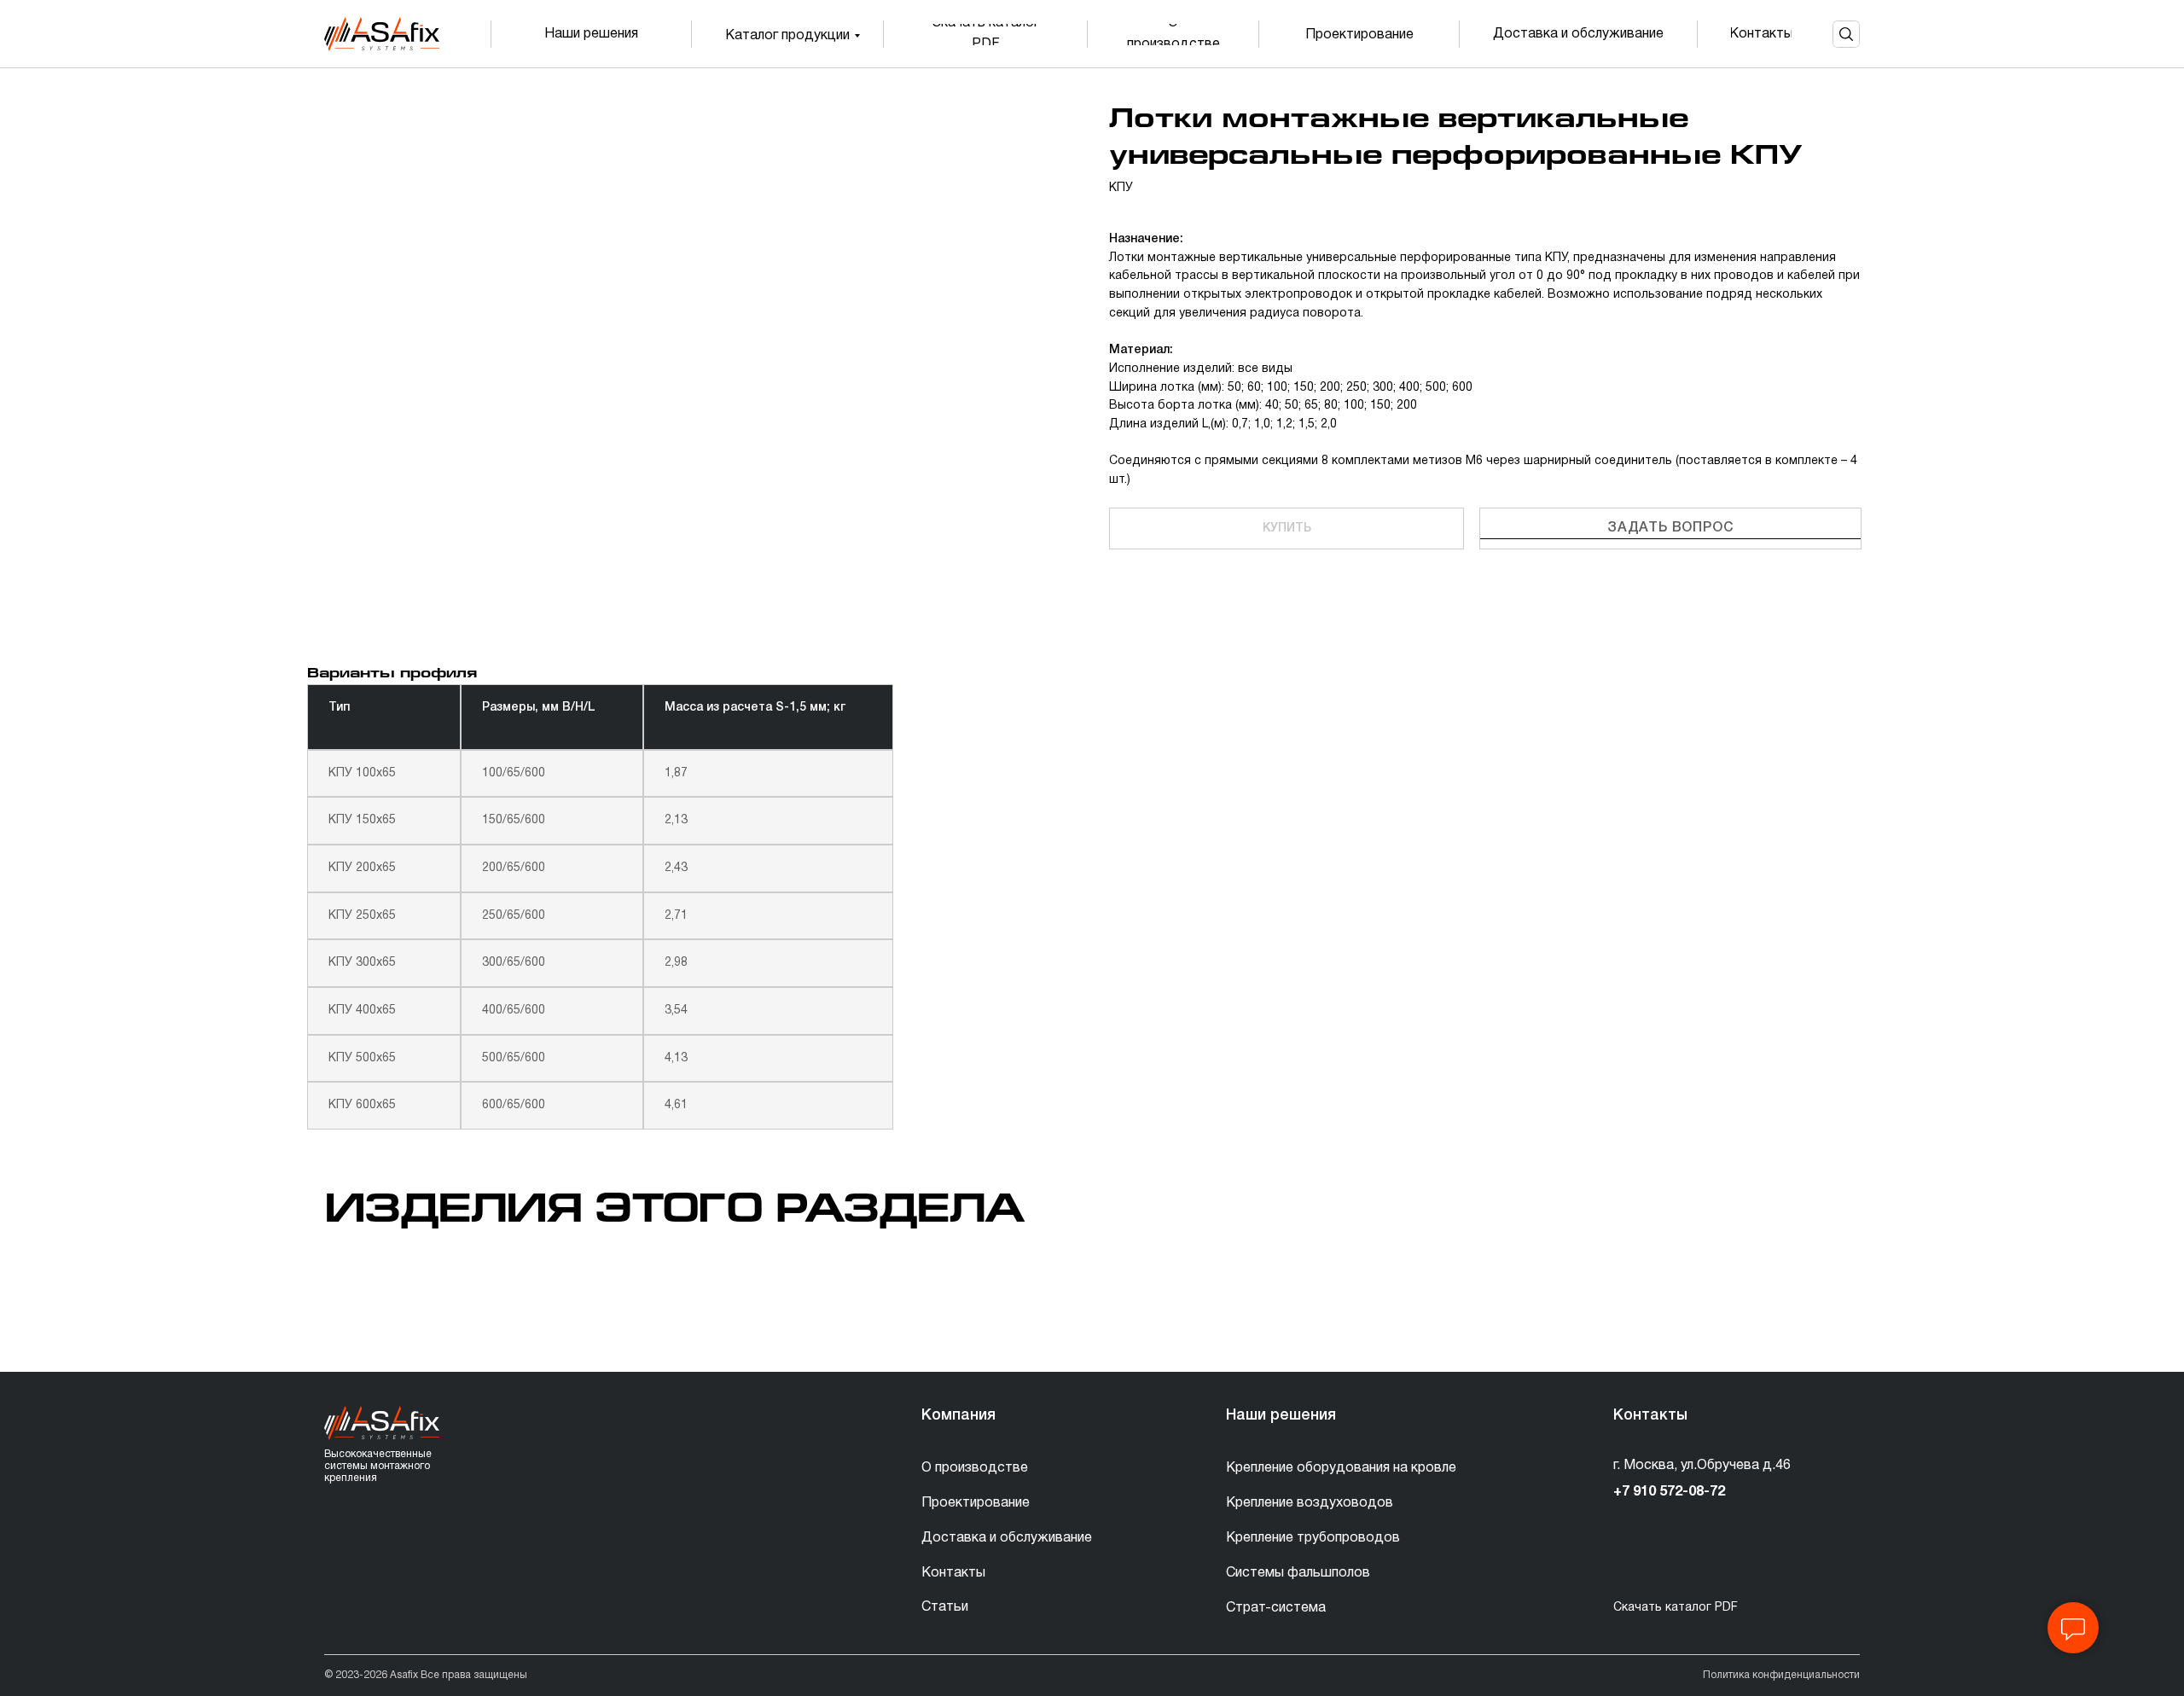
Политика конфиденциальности (1781, 1675)
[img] (382, 34)
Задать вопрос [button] (1670, 528)
